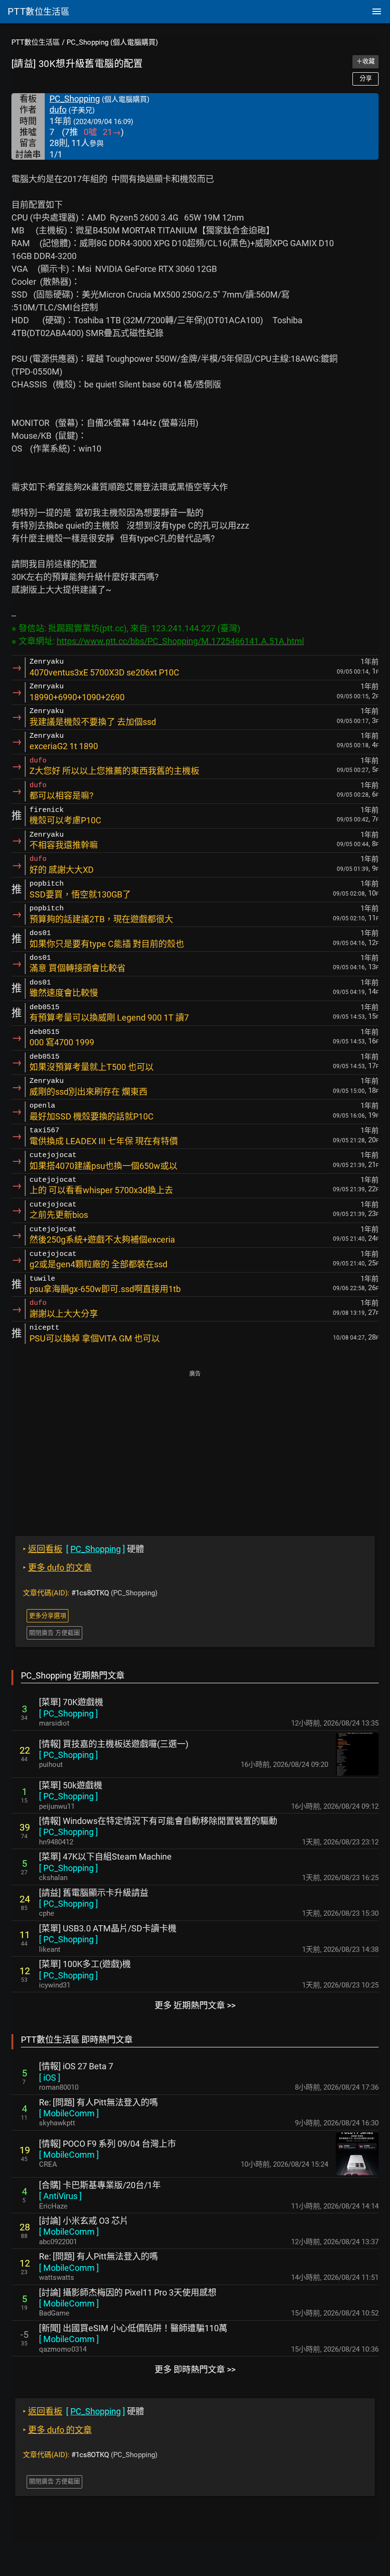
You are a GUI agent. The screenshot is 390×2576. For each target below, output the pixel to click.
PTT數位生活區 (36, 42)
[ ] (68, 1713)
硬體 (83, 1549)
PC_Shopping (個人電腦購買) (112, 42)
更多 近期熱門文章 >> (195, 2005)
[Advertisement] (195, 1447)
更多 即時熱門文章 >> (195, 2369)
